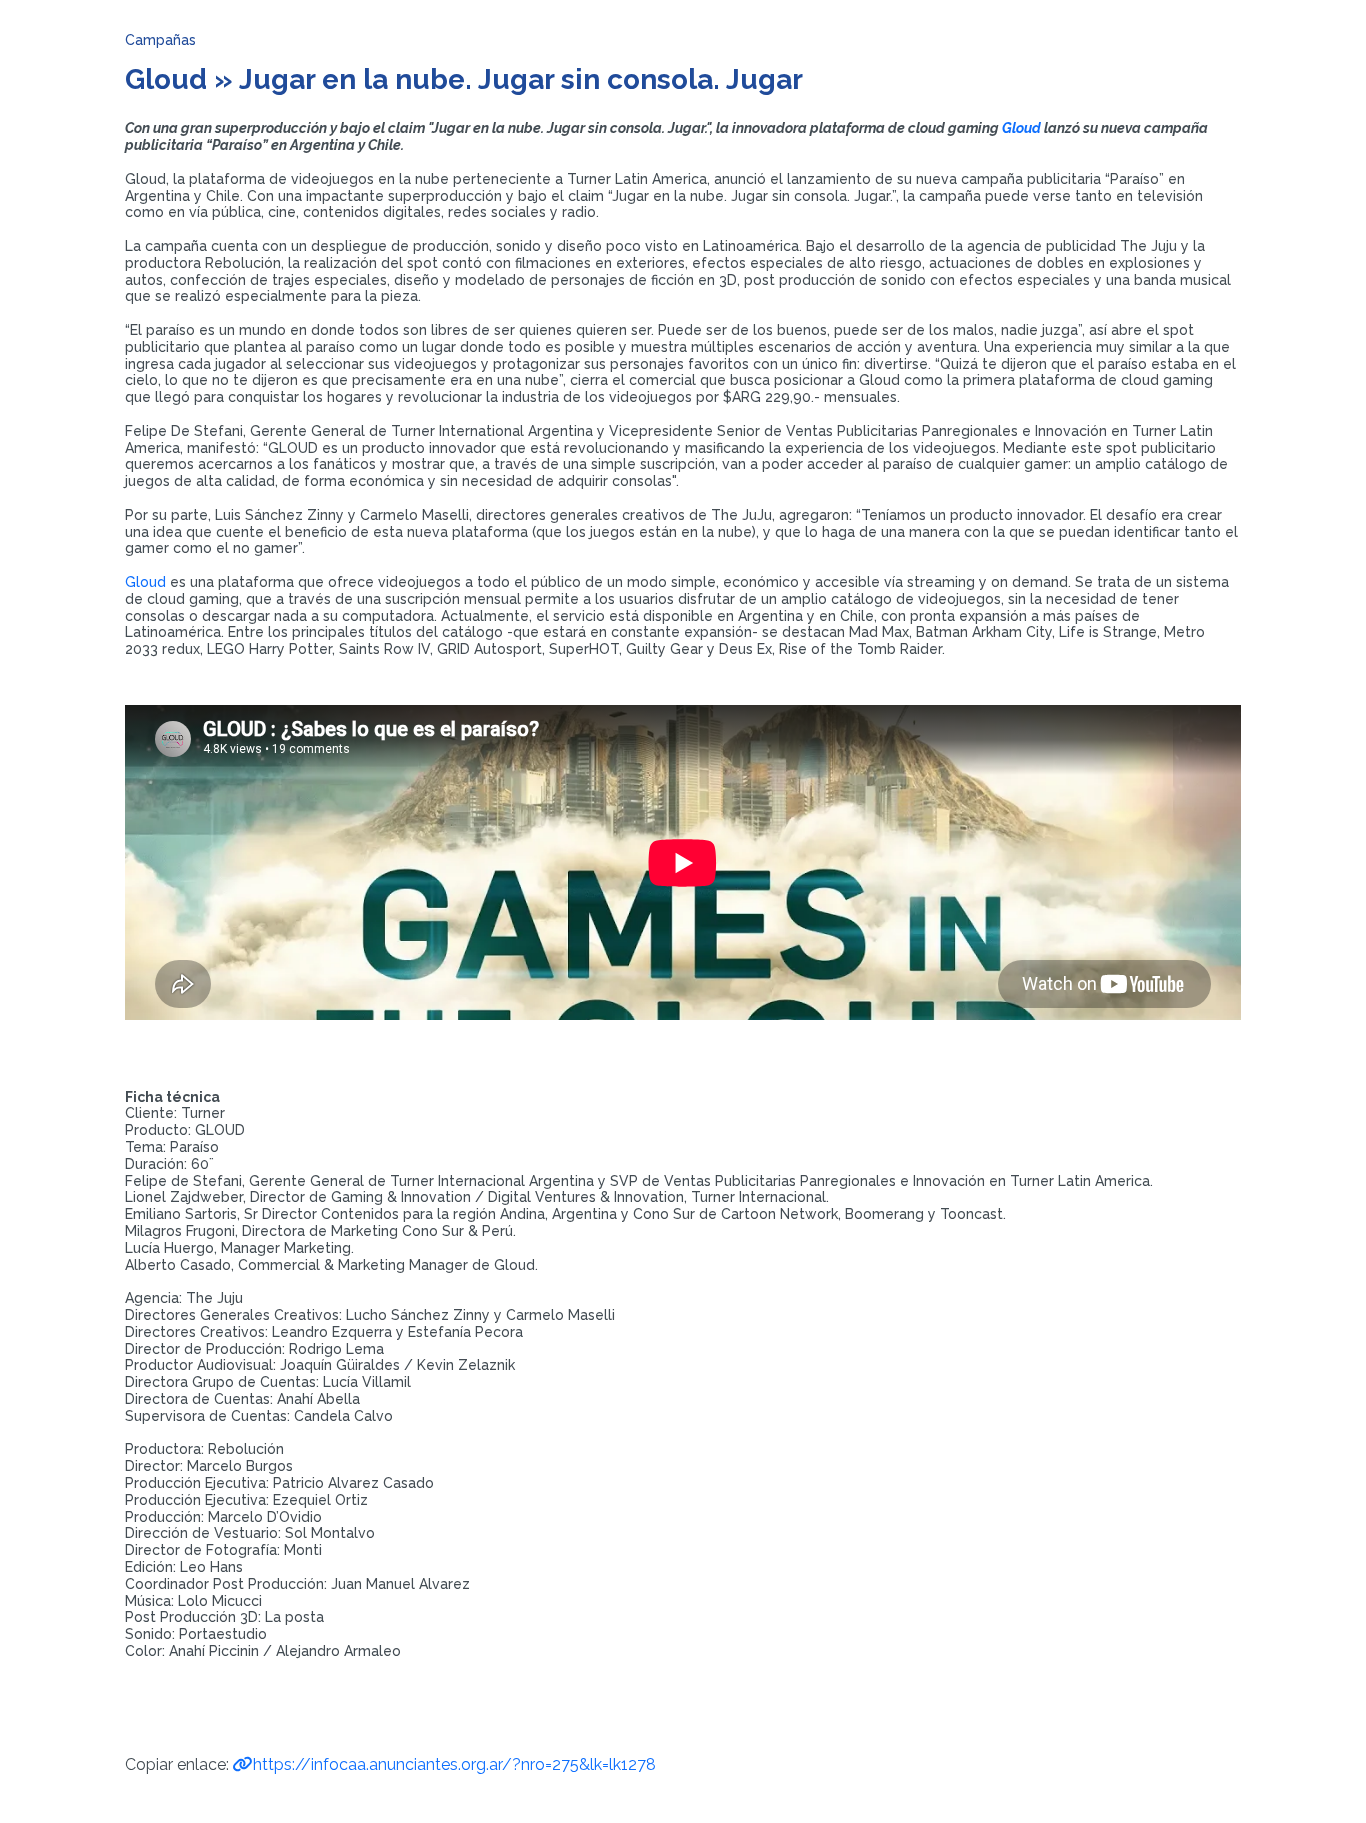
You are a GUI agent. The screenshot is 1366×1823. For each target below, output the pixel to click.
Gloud (1021, 128)
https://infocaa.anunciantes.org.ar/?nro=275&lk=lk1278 (454, 1764)
